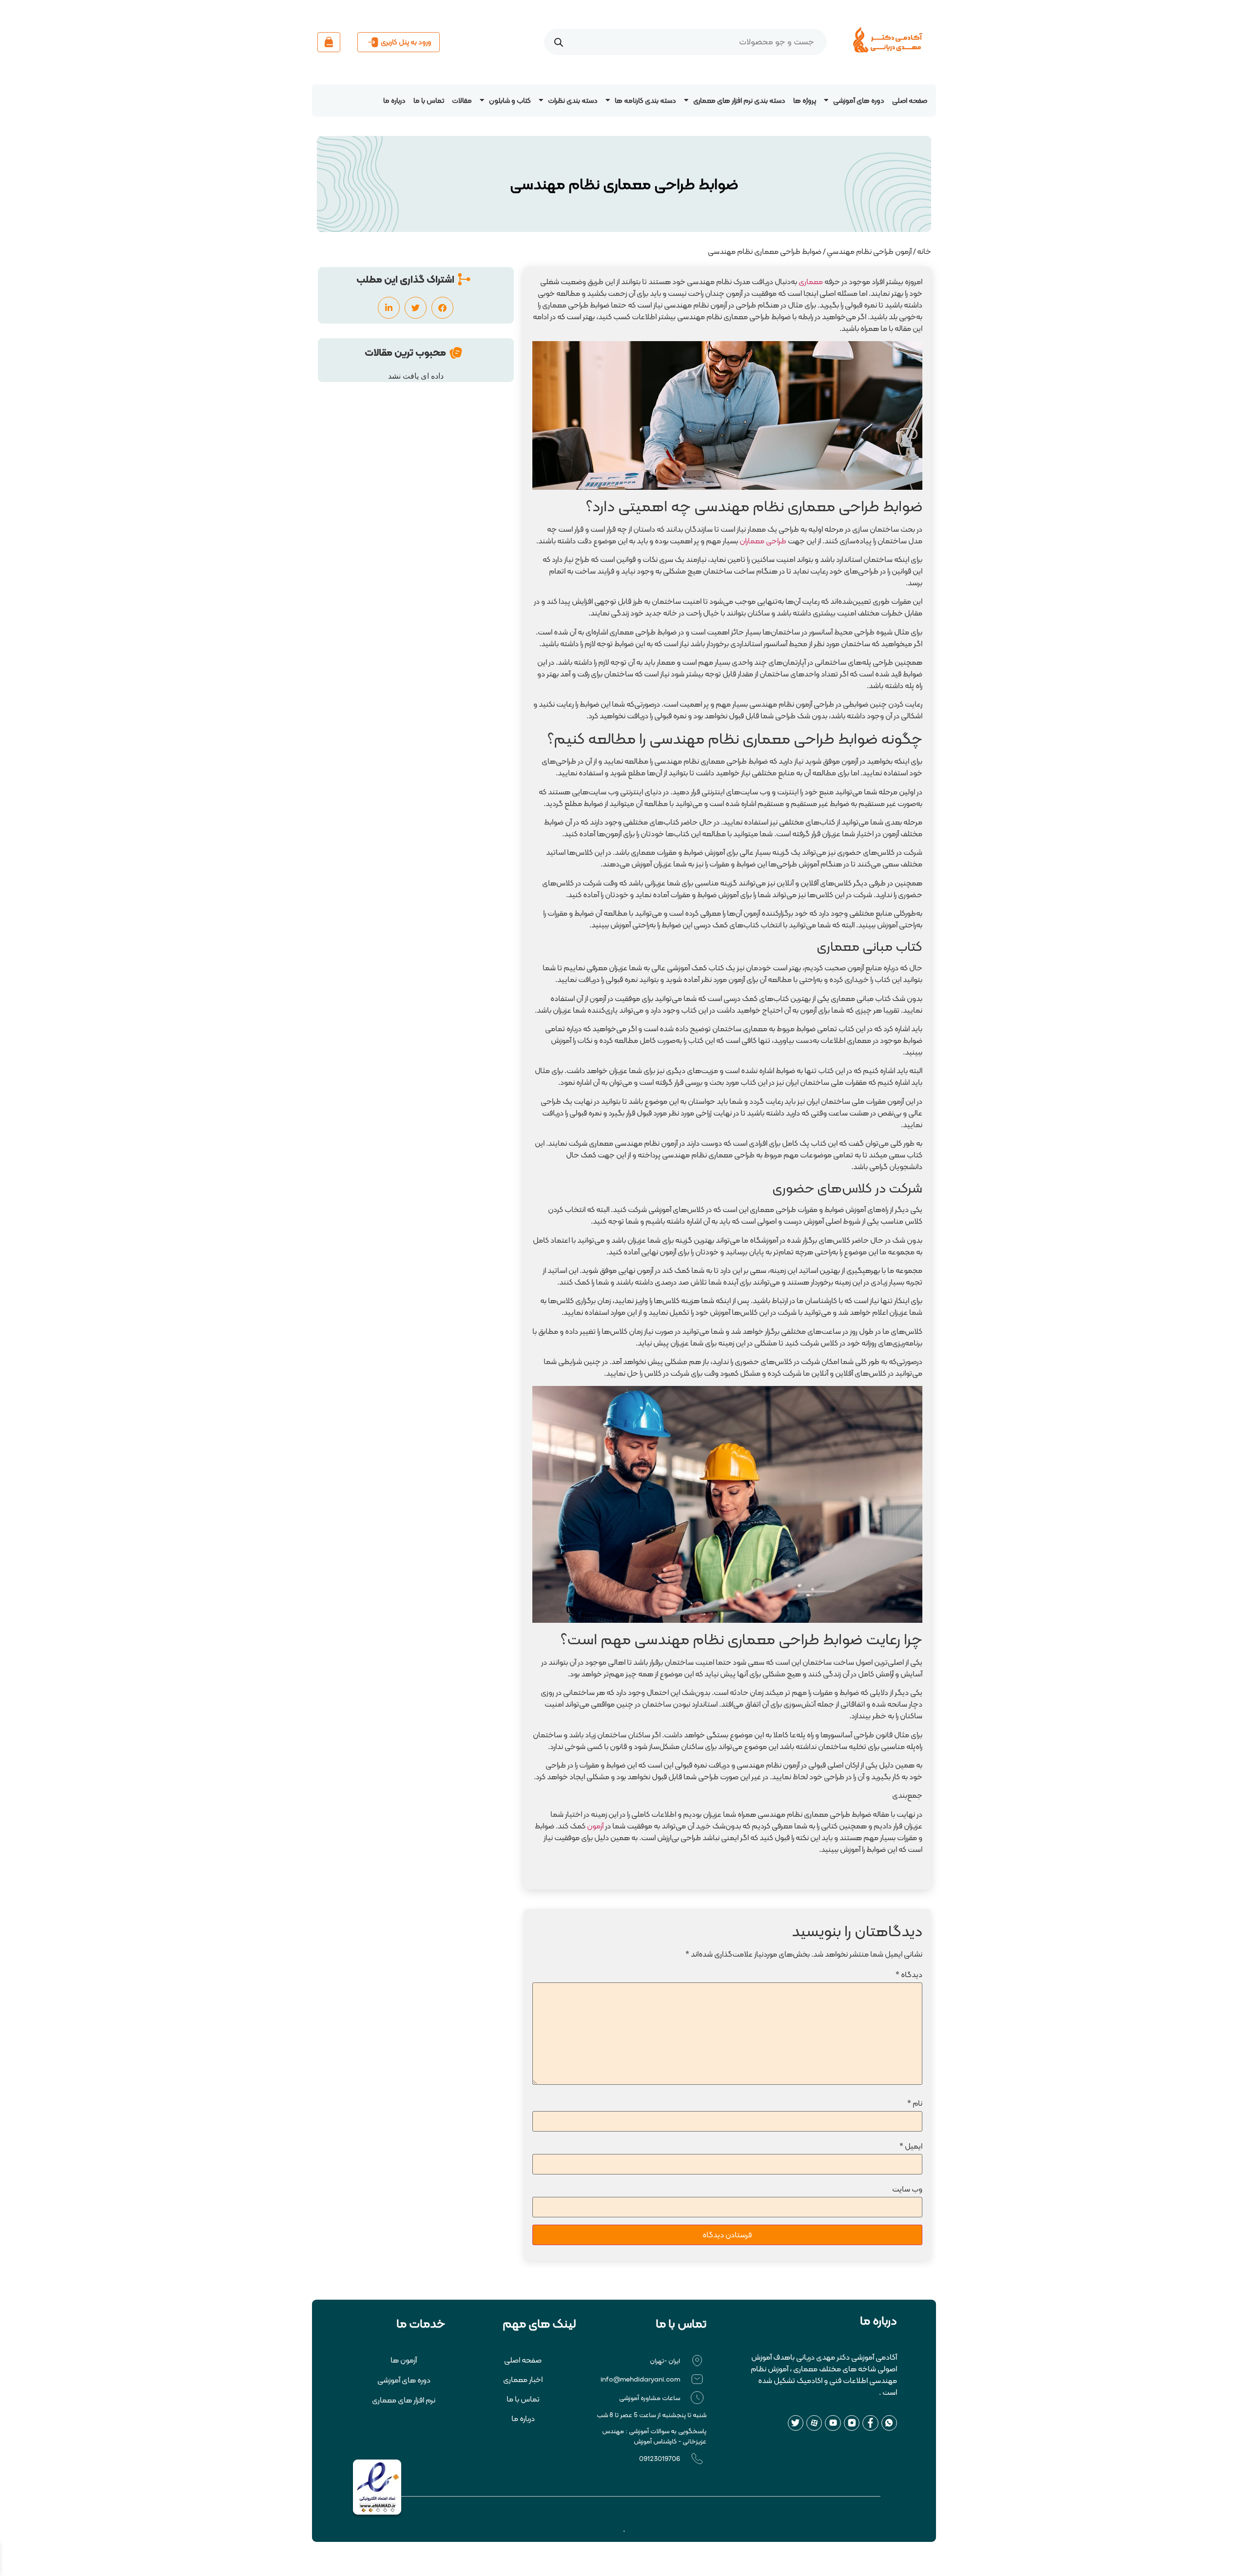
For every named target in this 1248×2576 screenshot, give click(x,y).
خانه (924, 251)
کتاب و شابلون (510, 100)
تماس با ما (429, 100)
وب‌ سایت (907, 2189)
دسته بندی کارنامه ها (645, 100)
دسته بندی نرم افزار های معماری (739, 100)
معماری (811, 281)
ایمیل (911, 2146)
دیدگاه (909, 1974)
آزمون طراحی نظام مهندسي (869, 251)
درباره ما (394, 100)
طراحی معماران (763, 541)
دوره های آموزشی (859, 100)
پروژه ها (805, 100)
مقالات (462, 100)
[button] (442, 308)
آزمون (595, 1826)
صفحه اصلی (910, 100)
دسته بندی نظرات (573, 100)
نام (915, 2103)
